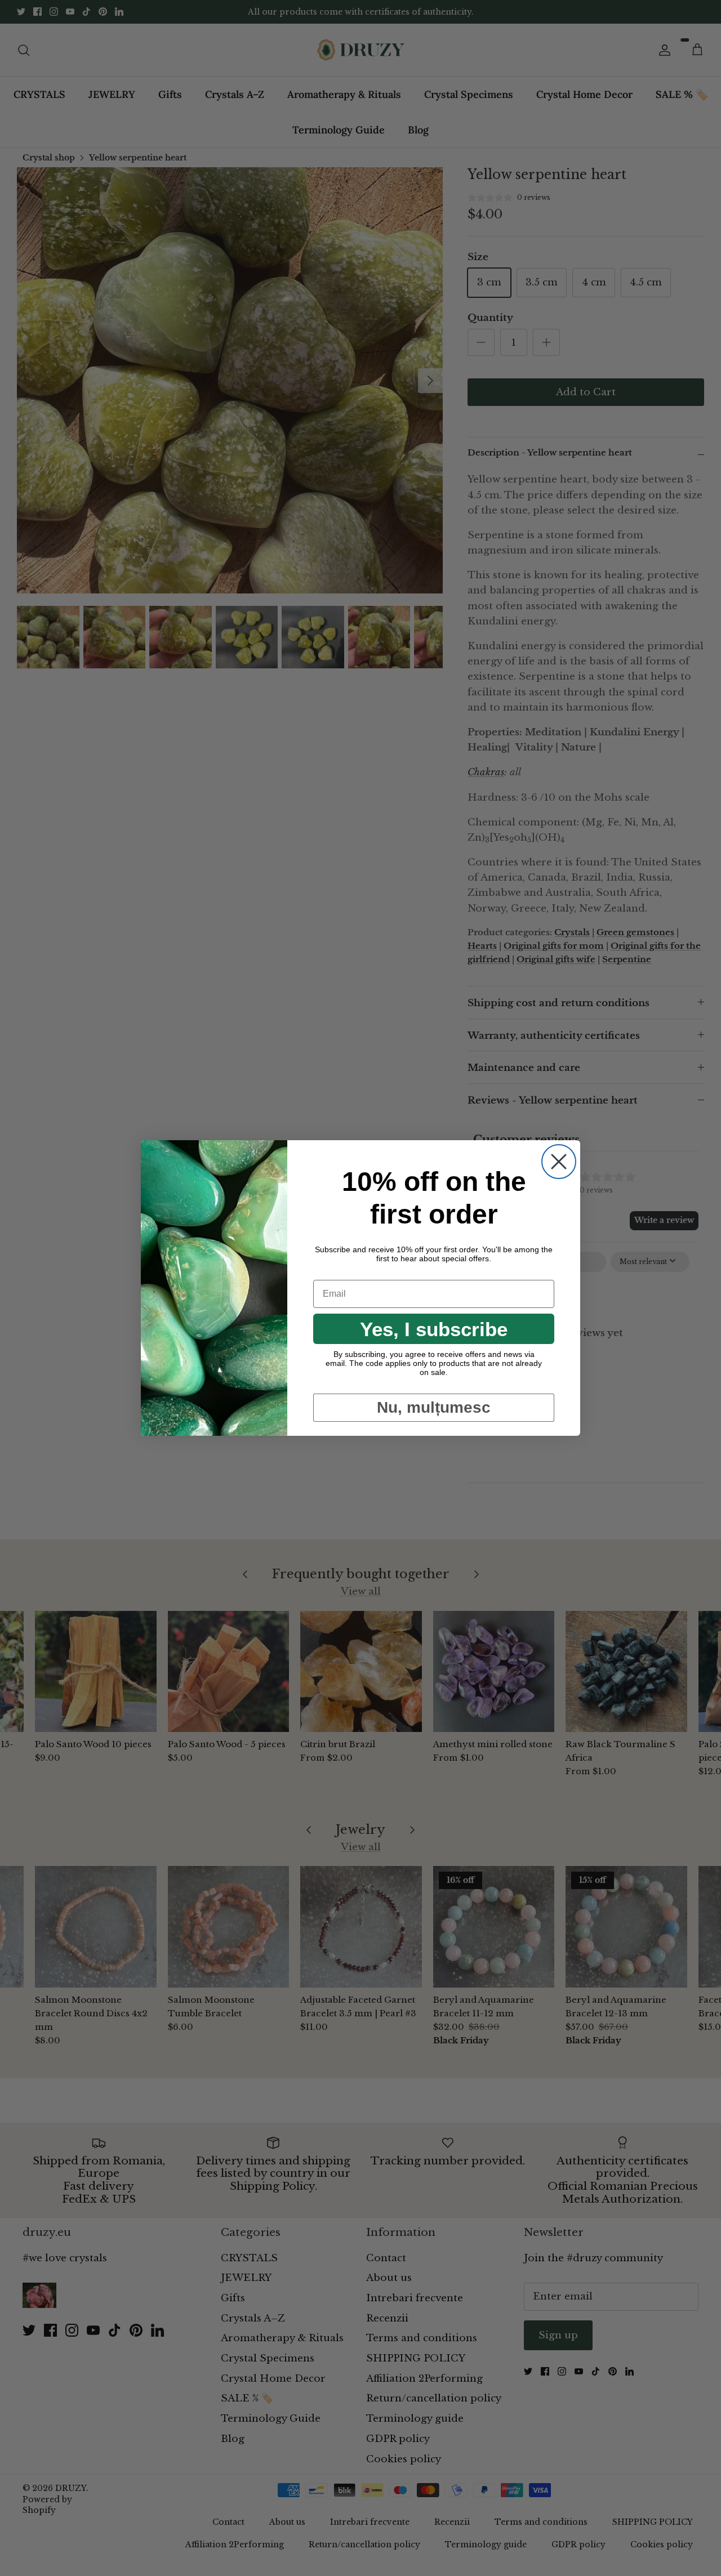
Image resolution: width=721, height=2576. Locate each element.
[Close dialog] (559, 1162)
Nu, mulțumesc (434, 1407)
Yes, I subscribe (434, 1329)
